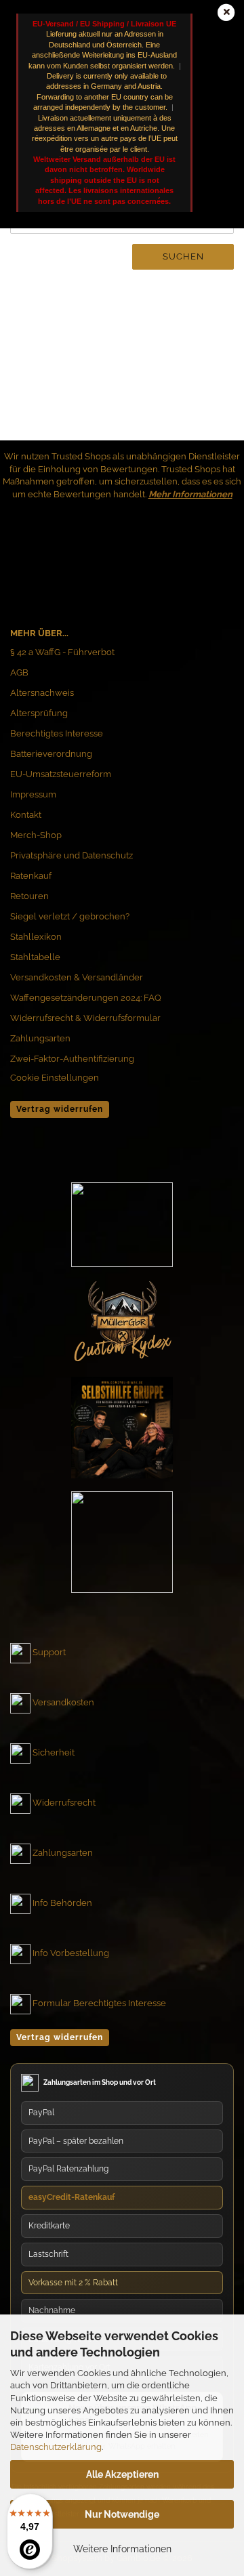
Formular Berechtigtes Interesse (99, 2003)
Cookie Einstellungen (55, 1078)
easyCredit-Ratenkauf (72, 2197)
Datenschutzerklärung (56, 2447)
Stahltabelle (35, 957)
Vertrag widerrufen (60, 1109)
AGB (19, 672)
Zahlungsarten (40, 1038)
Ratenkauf (31, 876)
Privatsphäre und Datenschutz (72, 855)
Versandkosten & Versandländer (77, 977)
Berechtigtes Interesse (57, 733)
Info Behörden (62, 1903)
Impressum (33, 794)
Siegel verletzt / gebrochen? (70, 916)
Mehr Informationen (190, 494)
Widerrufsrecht (64, 1803)
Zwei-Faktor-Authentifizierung (72, 1059)
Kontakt (26, 815)
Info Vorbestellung (71, 1953)
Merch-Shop (36, 835)
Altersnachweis (42, 693)
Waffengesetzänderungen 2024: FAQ (86, 998)
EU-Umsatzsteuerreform (61, 774)
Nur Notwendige (122, 2514)
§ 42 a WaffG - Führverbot (62, 652)
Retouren (29, 896)
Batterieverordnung (51, 754)
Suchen (183, 256)
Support (49, 1652)
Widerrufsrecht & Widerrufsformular (85, 1018)
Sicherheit (54, 1752)
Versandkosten (63, 1702)
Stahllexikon (36, 937)
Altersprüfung (39, 713)
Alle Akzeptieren (122, 2474)
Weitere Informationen (122, 2549)
